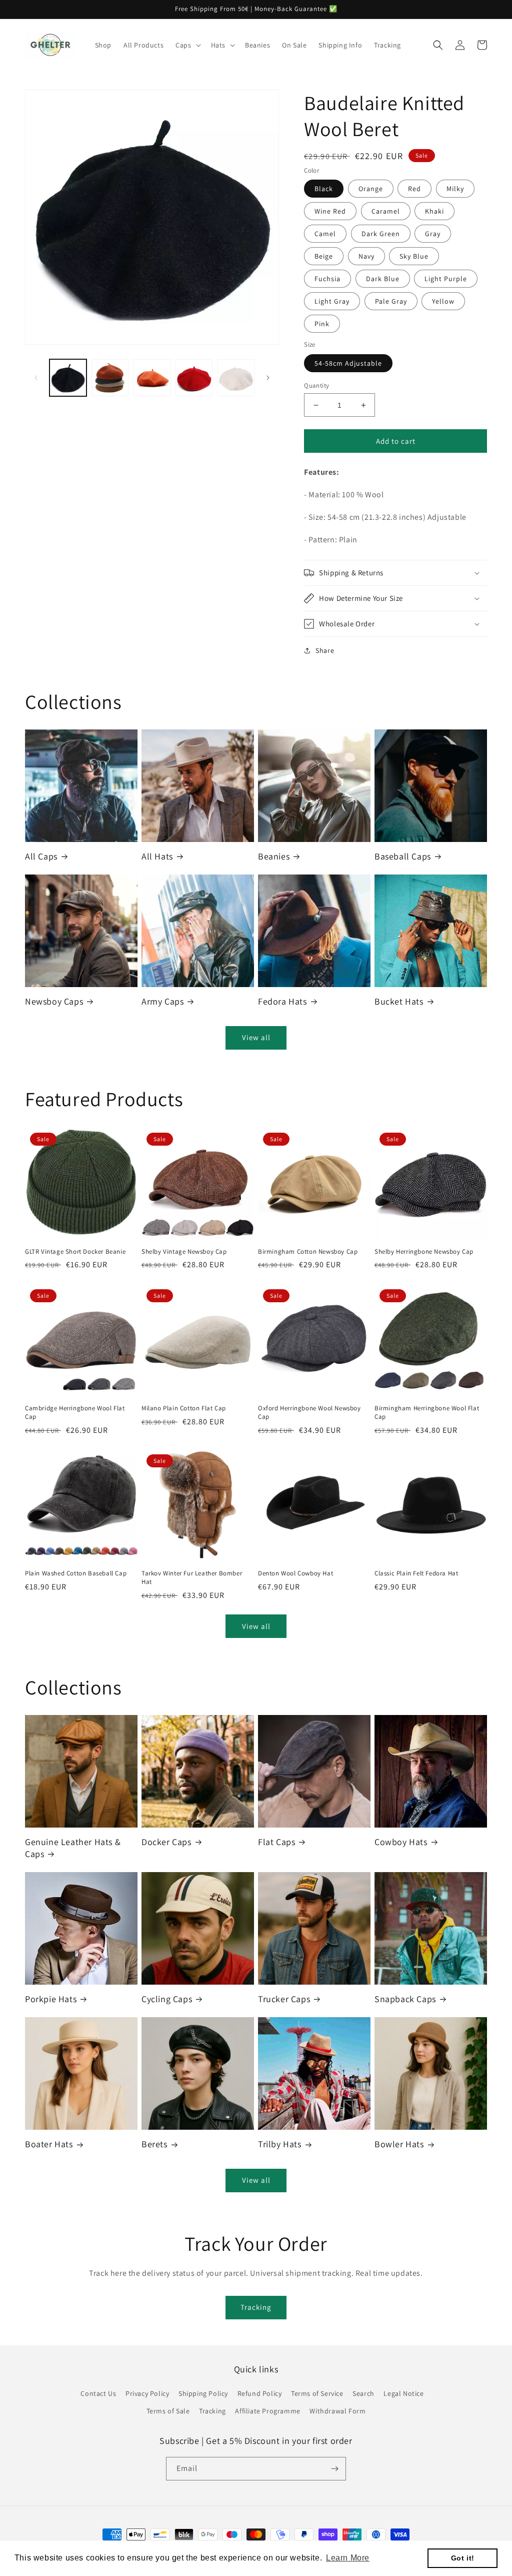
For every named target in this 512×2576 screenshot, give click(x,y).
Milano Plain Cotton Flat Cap (184, 1408)
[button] (187, 45)
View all (256, 1037)
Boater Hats (49, 2144)
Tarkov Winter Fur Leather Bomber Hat (192, 1578)
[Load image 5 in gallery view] (236, 378)
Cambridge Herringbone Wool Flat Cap (75, 1413)
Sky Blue (414, 256)
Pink (322, 324)
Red (414, 189)
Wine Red (330, 211)
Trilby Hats (280, 2144)
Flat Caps (276, 1842)
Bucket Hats (399, 1001)
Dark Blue (383, 279)
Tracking (256, 2307)
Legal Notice (403, 2393)
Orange (371, 189)
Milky (455, 189)
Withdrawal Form (337, 2411)
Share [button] (325, 650)
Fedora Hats (282, 1001)
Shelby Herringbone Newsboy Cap (424, 1252)
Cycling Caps (167, 1999)
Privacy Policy (147, 2393)
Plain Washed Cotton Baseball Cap (76, 1573)
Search (363, 2393)
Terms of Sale (168, 2411)
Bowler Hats (399, 2144)
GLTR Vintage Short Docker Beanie (75, 1252)
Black (324, 189)
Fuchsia (327, 279)
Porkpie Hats (51, 1999)
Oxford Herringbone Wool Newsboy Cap (309, 1413)
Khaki (434, 211)
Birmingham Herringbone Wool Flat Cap (427, 1413)
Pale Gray (391, 301)
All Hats (157, 856)
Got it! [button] (463, 2558)
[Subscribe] (334, 2469)
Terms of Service (317, 2393)
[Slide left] (36, 378)
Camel (325, 234)
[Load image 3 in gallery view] (152, 378)
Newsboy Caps (54, 1001)
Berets (154, 2144)
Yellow (443, 301)
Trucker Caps (284, 1999)
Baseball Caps (403, 856)
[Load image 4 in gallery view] (194, 378)
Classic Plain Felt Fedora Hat (416, 1573)
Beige (324, 256)
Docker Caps (166, 1842)
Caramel (386, 211)
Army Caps (162, 1001)
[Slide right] (268, 378)
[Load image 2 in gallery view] (110, 378)
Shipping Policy (203, 2393)
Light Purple (446, 279)
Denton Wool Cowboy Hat (295, 1573)
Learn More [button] (348, 2558)
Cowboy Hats (401, 1842)
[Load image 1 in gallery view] (68, 378)
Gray (433, 234)
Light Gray (332, 301)
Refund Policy (260, 2393)
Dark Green (381, 234)
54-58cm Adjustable (348, 363)
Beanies (274, 856)
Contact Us (98, 2393)
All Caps (41, 856)
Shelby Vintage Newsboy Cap (184, 1252)
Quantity (316, 385)
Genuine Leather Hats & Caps (73, 1848)
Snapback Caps (405, 1999)
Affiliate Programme (267, 2411)
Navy (366, 256)
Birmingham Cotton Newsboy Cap (308, 1252)
